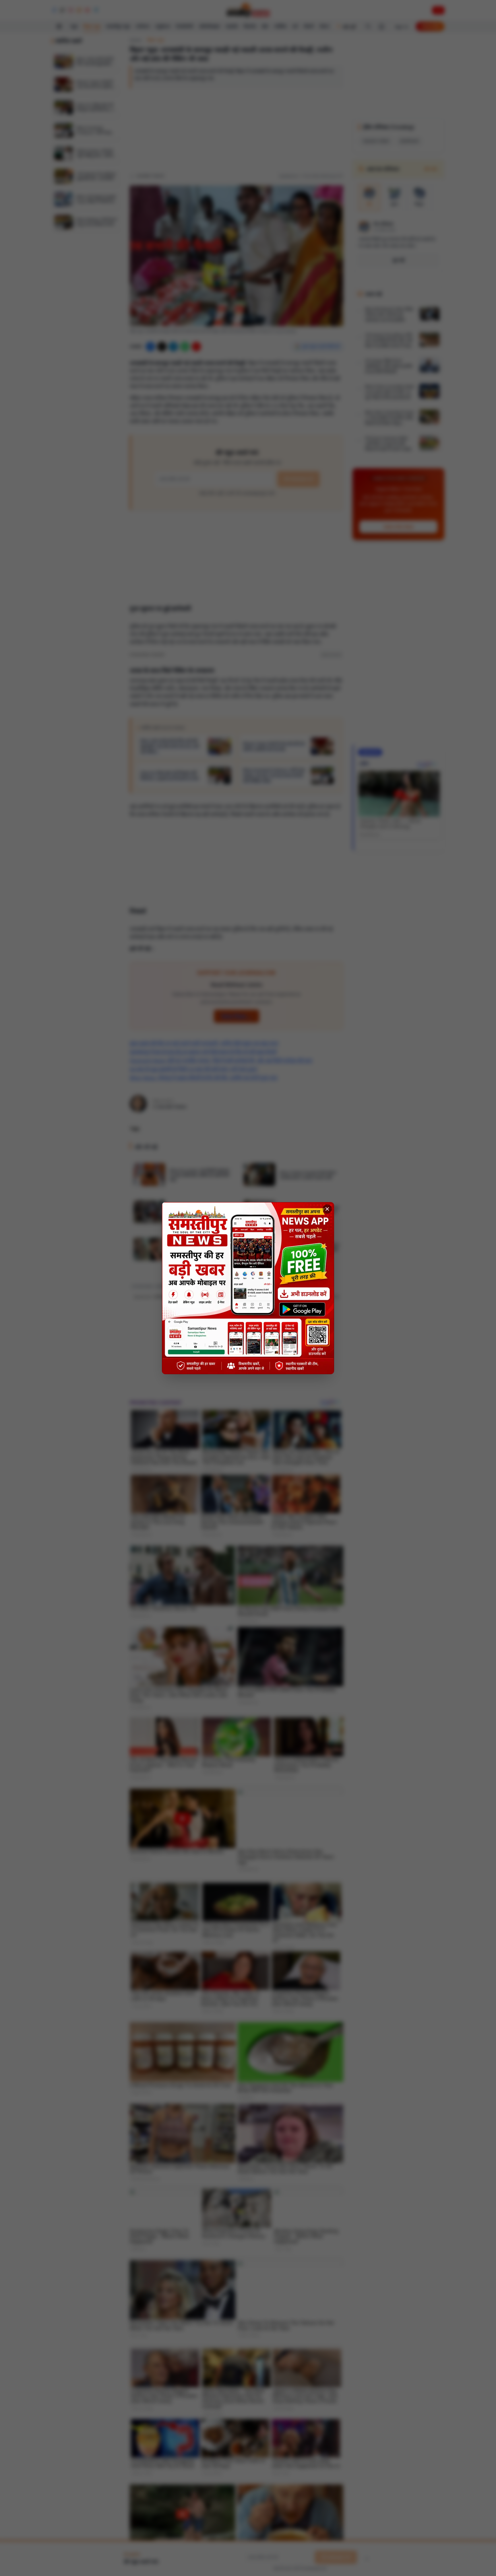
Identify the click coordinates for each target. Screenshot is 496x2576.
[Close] (327, 1209)
